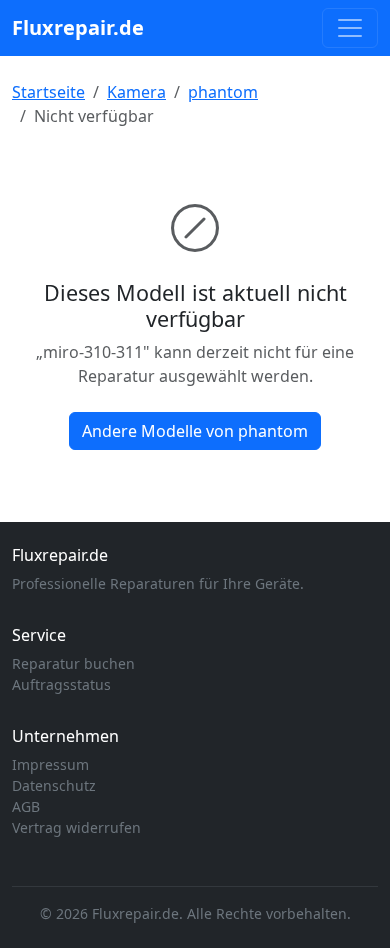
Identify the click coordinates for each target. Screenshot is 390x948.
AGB (26, 806)
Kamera (136, 92)
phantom (223, 92)
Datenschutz (54, 785)
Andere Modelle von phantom (195, 431)
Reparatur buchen (73, 663)
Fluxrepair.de (78, 27)
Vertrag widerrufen (76, 827)
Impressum (50, 764)
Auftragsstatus (61, 684)
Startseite (48, 92)
